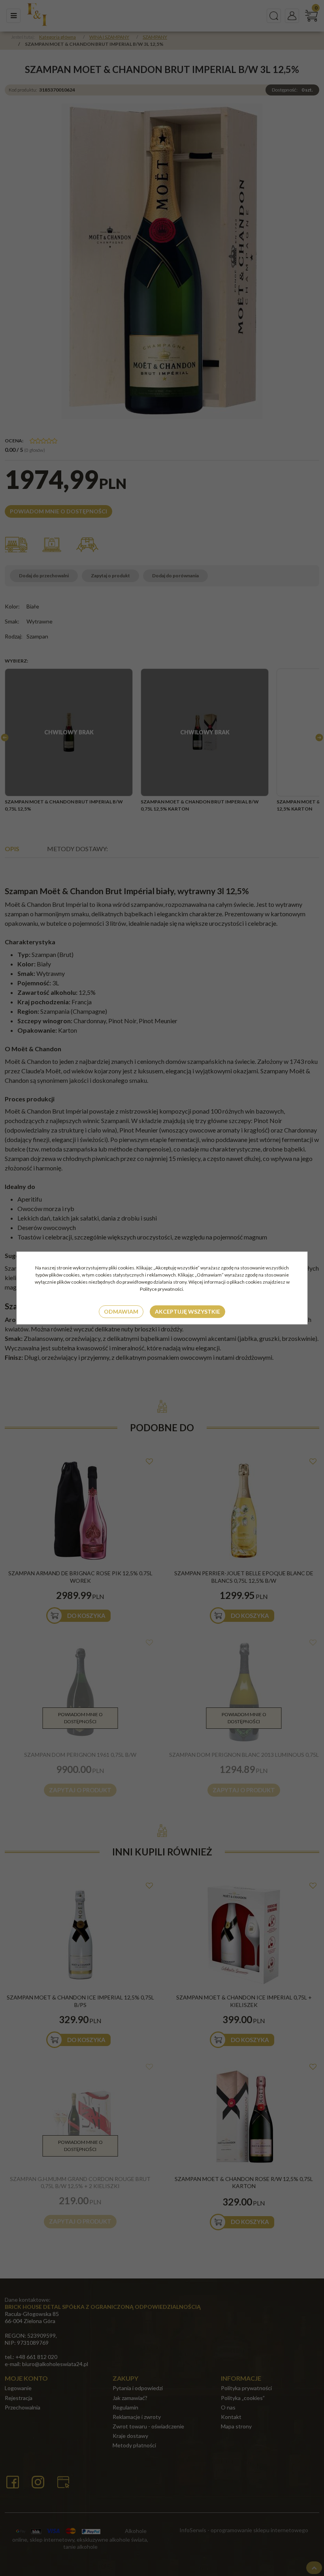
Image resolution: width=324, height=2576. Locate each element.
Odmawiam (121, 1311)
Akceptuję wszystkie (187, 1311)
